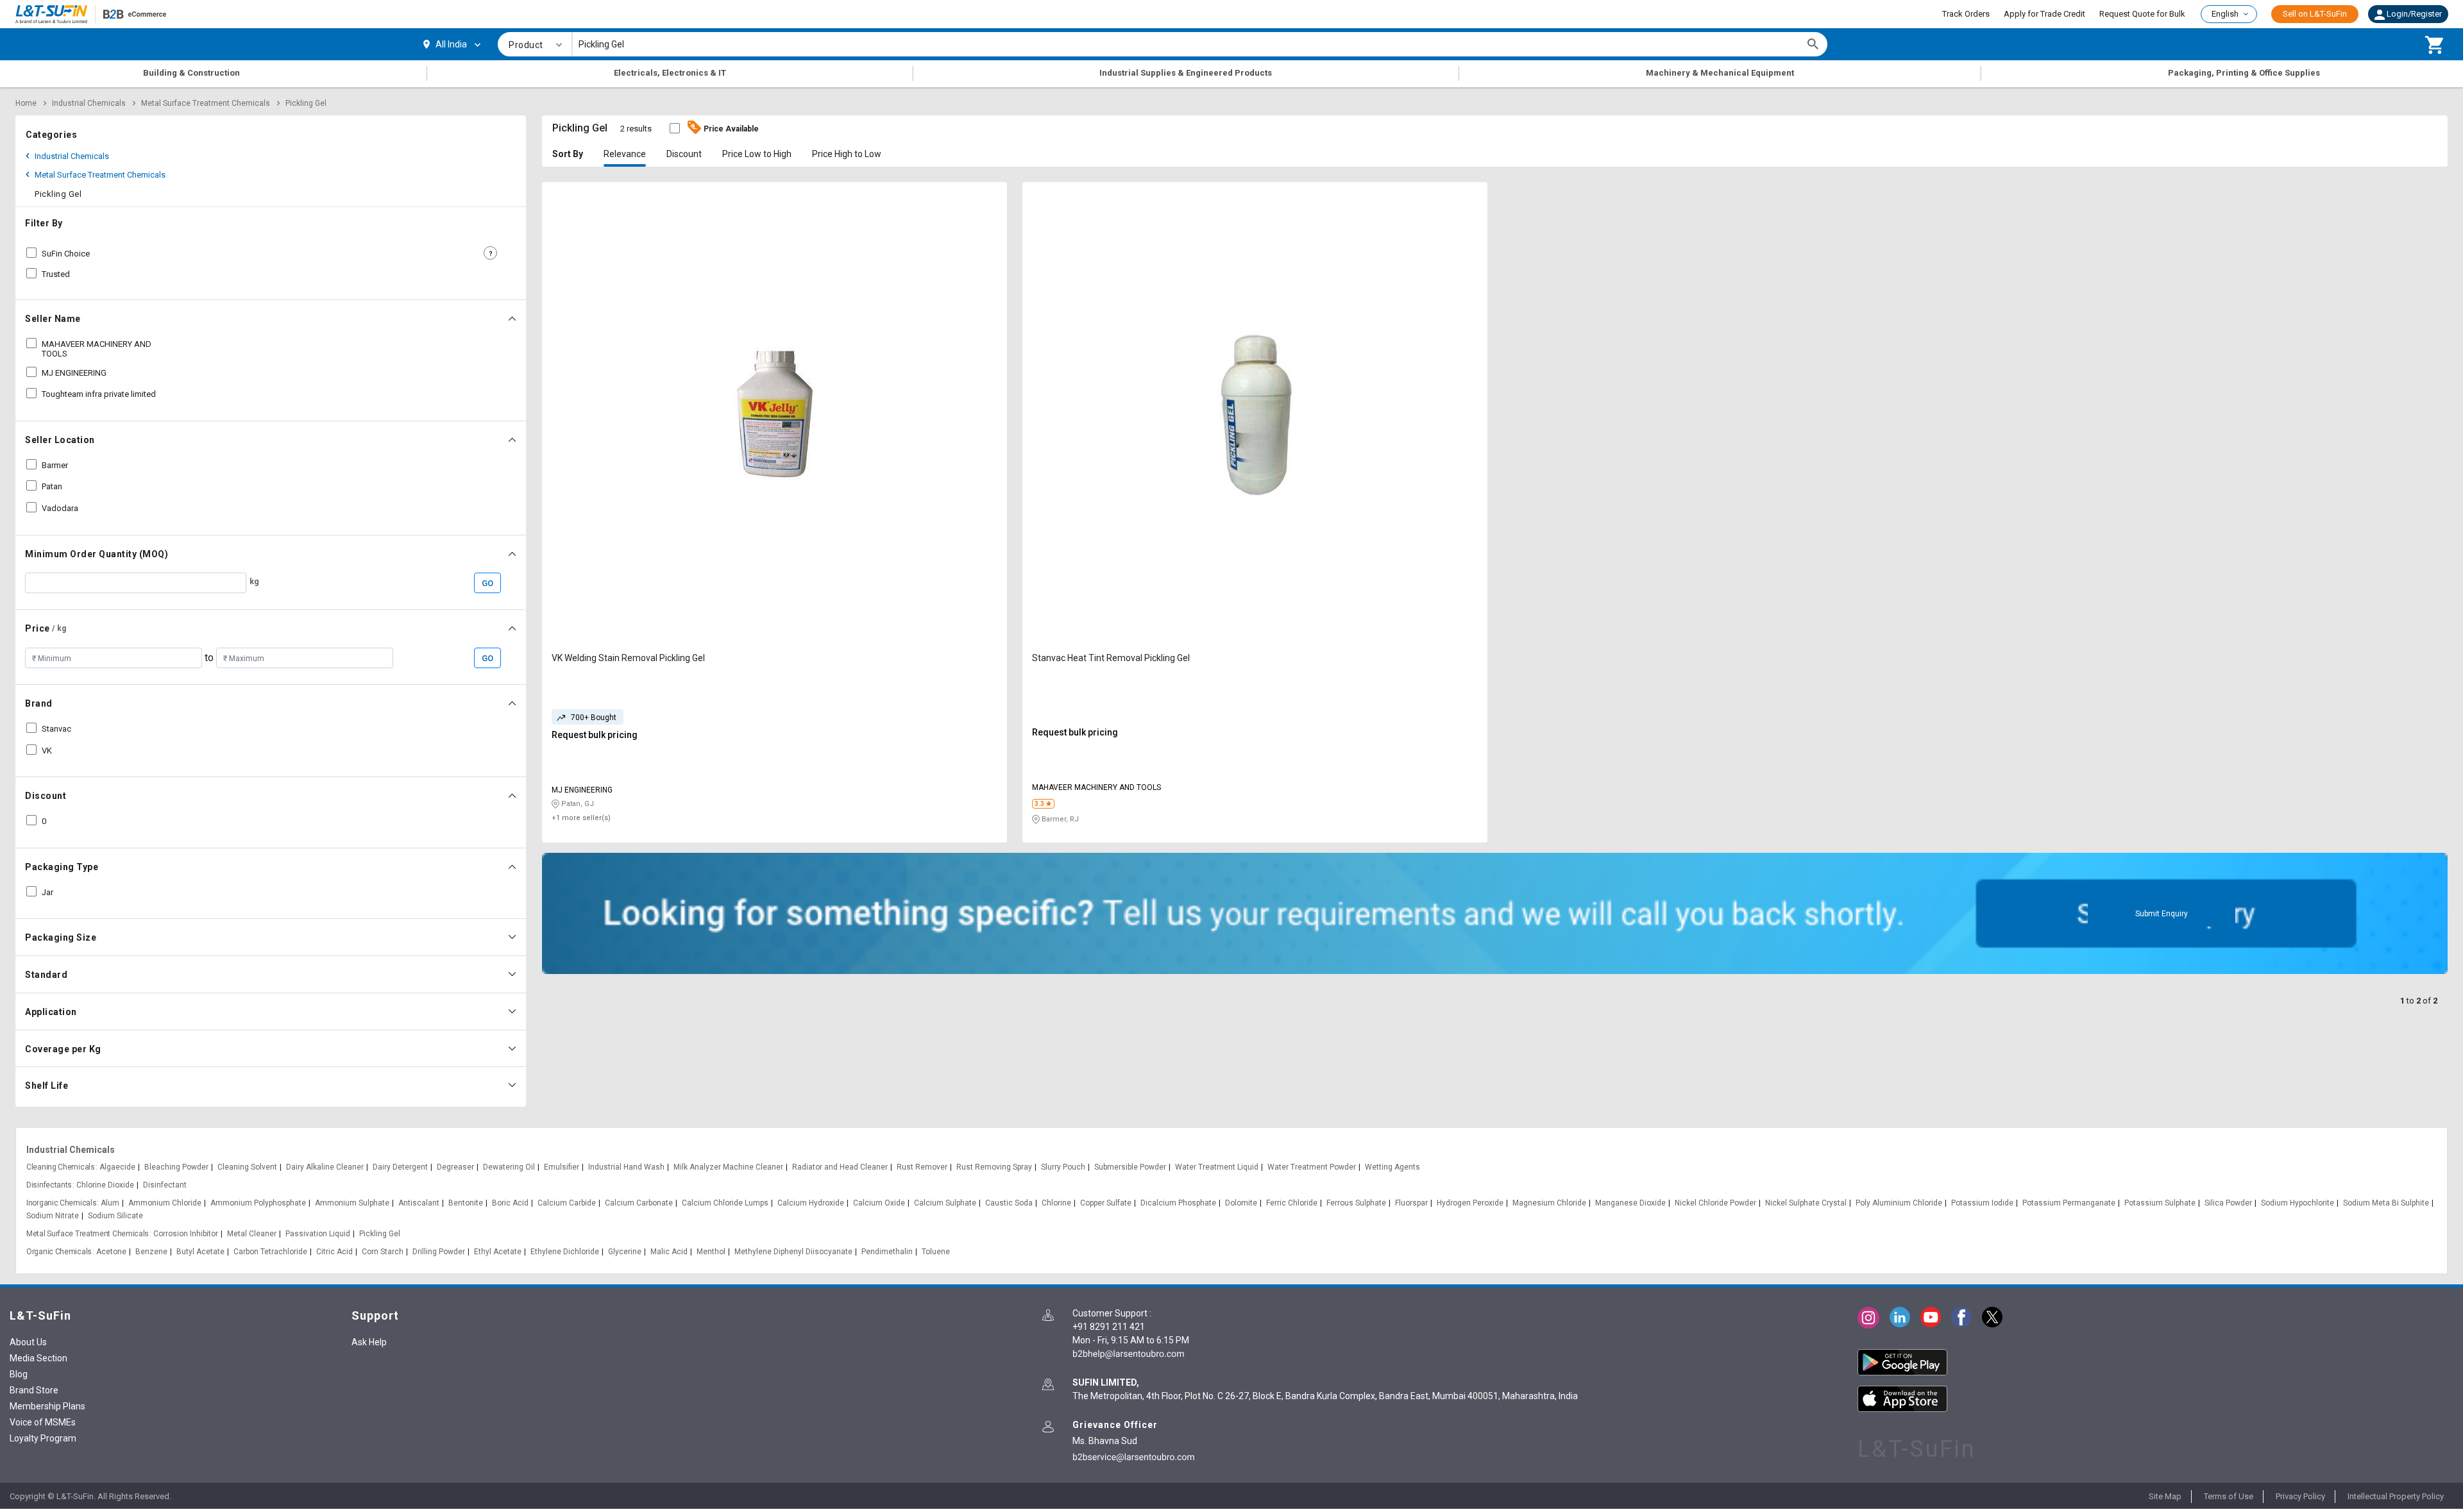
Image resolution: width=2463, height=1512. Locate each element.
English (2225, 14)
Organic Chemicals (59, 1252)
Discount (684, 154)
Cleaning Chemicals (61, 1167)
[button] (2408, 14)
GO (487, 583)
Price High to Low (847, 154)
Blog (19, 1374)
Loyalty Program (43, 1438)
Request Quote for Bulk (2142, 14)
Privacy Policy (2300, 1496)
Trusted (56, 274)
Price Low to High (757, 154)
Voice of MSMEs (43, 1422)
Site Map (2165, 1496)
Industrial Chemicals (89, 103)
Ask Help (369, 1342)
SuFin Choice (66, 254)
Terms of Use (2229, 1496)
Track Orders (1966, 14)
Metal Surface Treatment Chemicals (206, 103)
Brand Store (34, 1390)
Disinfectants (49, 1185)
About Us (28, 1342)
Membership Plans (47, 1406)
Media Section (38, 1358)
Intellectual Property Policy (2396, 1496)
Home (26, 103)
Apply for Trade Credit (2044, 14)
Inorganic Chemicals (61, 1203)
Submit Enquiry (2162, 914)
